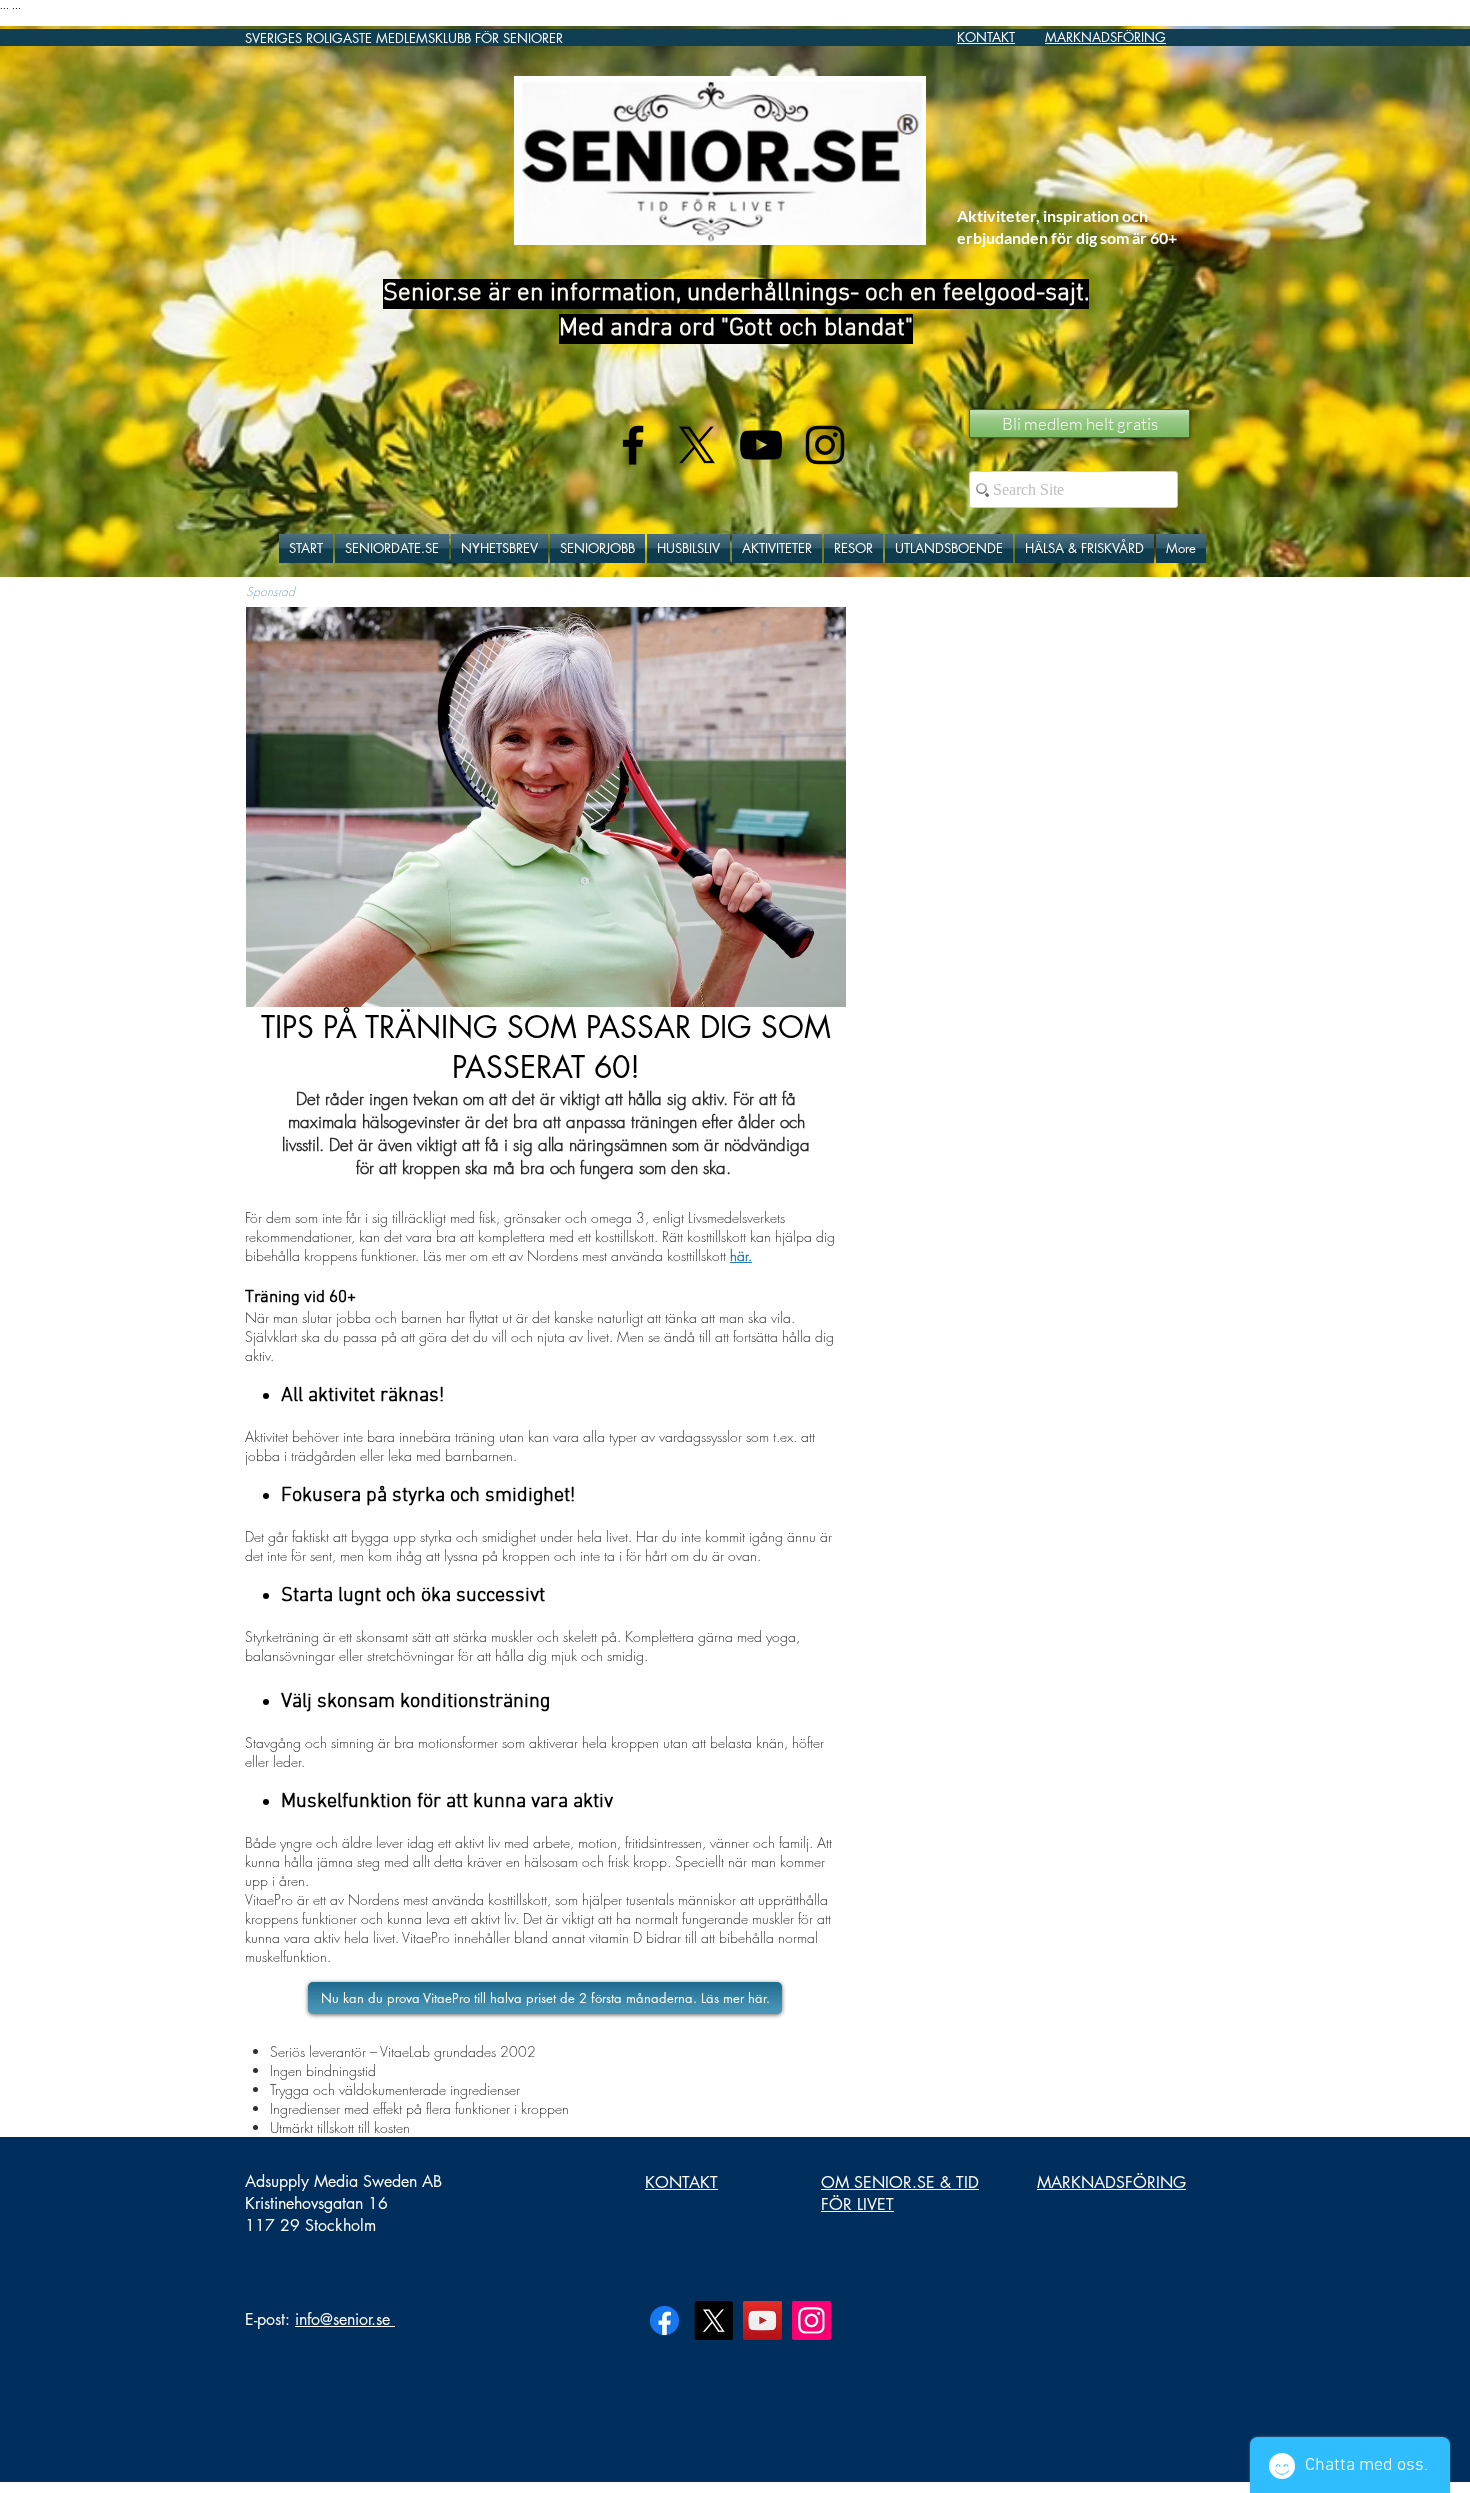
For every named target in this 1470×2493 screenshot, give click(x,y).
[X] (697, 445)
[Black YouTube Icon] (761, 445)
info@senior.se (342, 2319)
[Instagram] (811, 2320)
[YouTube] (762, 2320)
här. (741, 1255)
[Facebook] (664, 2320)
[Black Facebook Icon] (633, 445)
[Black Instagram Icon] (825, 445)
